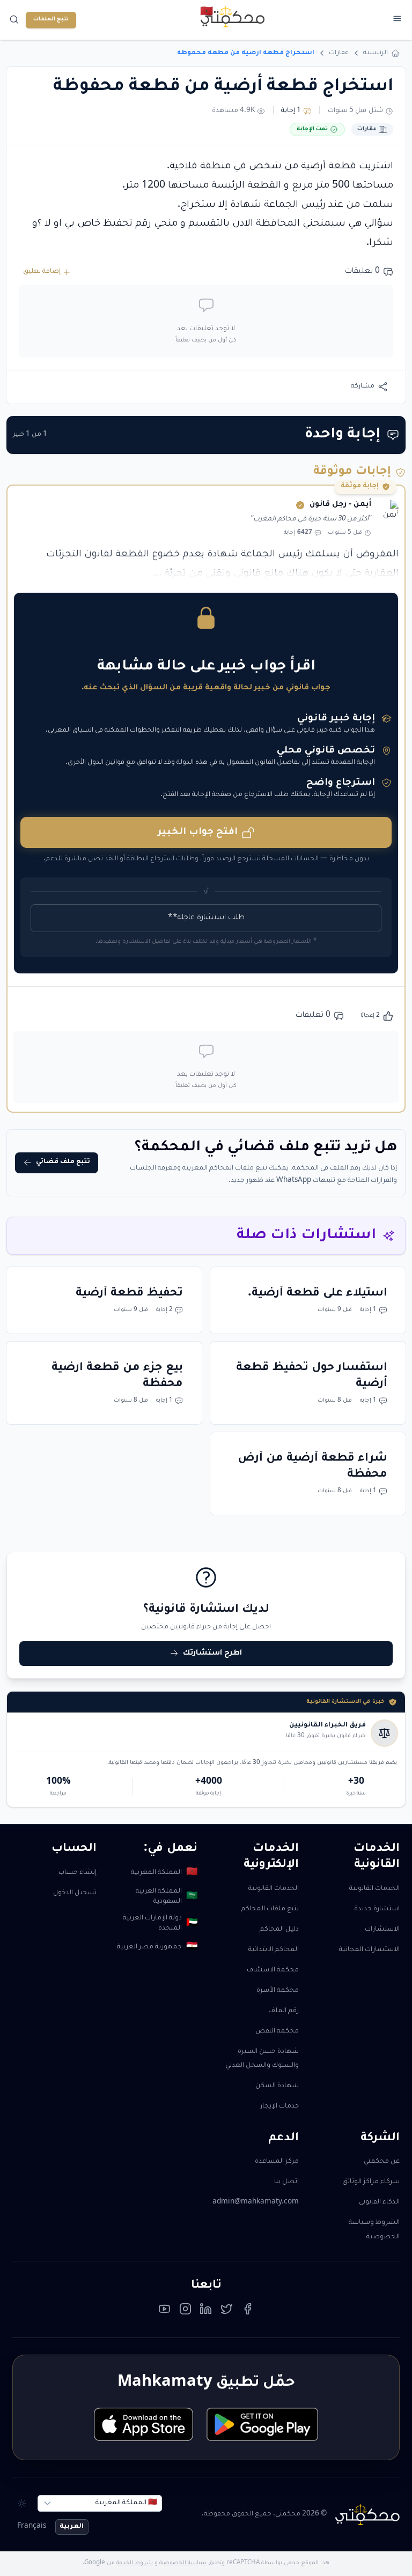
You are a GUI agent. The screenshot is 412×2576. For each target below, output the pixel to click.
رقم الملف (284, 2011)
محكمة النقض (277, 2031)
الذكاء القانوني (379, 2202)
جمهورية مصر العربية (157, 1948)
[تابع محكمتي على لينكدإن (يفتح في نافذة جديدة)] (206, 2312)
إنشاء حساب (78, 1873)
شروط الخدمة (135, 2563)
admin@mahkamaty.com (256, 2202)
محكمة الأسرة (278, 1991)
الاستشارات (382, 1930)
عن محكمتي (382, 2162)
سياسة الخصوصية (183, 2563)
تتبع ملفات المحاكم (270, 1909)
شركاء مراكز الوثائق (371, 2182)
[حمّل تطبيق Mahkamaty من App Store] (144, 2424)
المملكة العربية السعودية (167, 1897)
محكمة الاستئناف (273, 1970)
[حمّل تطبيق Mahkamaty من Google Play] (262, 2424)
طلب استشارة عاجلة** (206, 918)
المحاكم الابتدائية (274, 1950)
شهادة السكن (277, 2086)
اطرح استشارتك (212, 1654)
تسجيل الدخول (75, 1893)
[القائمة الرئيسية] (397, 18)
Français (32, 2527)
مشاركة (363, 386)
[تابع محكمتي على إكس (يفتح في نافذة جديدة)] (227, 2312)
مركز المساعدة (277, 2162)
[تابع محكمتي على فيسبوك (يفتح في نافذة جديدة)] (248, 2312)
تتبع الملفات (51, 20)
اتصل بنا (286, 2182)
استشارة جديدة (377, 1909)
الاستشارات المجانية (369, 1950)
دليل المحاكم (279, 1930)
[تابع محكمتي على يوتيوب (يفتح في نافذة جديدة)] (164, 2312)
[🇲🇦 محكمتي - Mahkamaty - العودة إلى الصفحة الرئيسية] (232, 17)
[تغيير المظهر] (22, 2503)
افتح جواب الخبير (198, 833)
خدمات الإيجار (279, 2106)
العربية (72, 2527)
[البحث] (15, 20)
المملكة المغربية (164, 1873)
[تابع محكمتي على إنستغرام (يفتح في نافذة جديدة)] (185, 2312)
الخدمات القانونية (374, 1889)
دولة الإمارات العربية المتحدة (160, 1923)
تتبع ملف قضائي (63, 1162)
